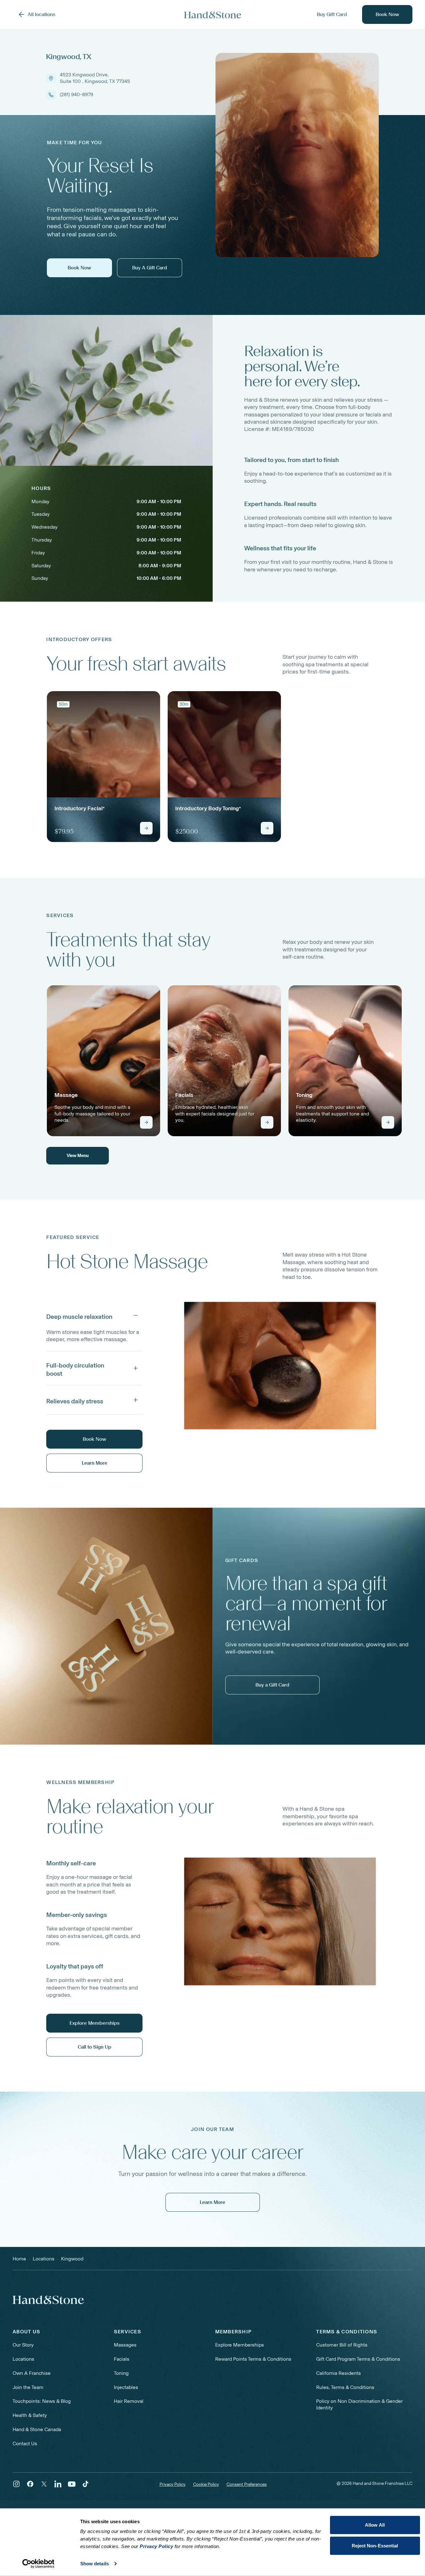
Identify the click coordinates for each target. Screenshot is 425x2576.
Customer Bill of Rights (342, 2345)
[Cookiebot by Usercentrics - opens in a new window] (38, 2564)
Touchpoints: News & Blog (42, 2401)
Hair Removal (129, 2401)
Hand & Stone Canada (37, 2429)
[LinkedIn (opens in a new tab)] (58, 2484)
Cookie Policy (206, 2484)
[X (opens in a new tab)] (44, 2484)
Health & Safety (30, 2415)
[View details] (146, 828)
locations (44, 2259)
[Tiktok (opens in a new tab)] (86, 2484)
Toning (121, 2373)
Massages (125, 2345)
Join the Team (28, 2387)
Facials (122, 2359)
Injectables (126, 2387)
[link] (103, 767)
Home (19, 2259)
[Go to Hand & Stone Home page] (213, 15)
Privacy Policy (173, 2484)
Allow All (375, 2525)
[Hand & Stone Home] (48, 2300)
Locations (23, 2359)
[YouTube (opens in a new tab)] (72, 2484)
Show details (95, 2564)
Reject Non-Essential (375, 2545)
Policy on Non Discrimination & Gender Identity (359, 2404)
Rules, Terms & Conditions (345, 2387)
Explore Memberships (240, 2345)
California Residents (338, 2373)
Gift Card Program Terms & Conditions (358, 2359)
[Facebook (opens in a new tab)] (30, 2484)
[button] (94, 1315)
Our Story (23, 2345)
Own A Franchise (32, 2373)
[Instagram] (16, 2484)
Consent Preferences (247, 2485)
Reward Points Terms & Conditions (253, 2359)
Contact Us (25, 2444)
